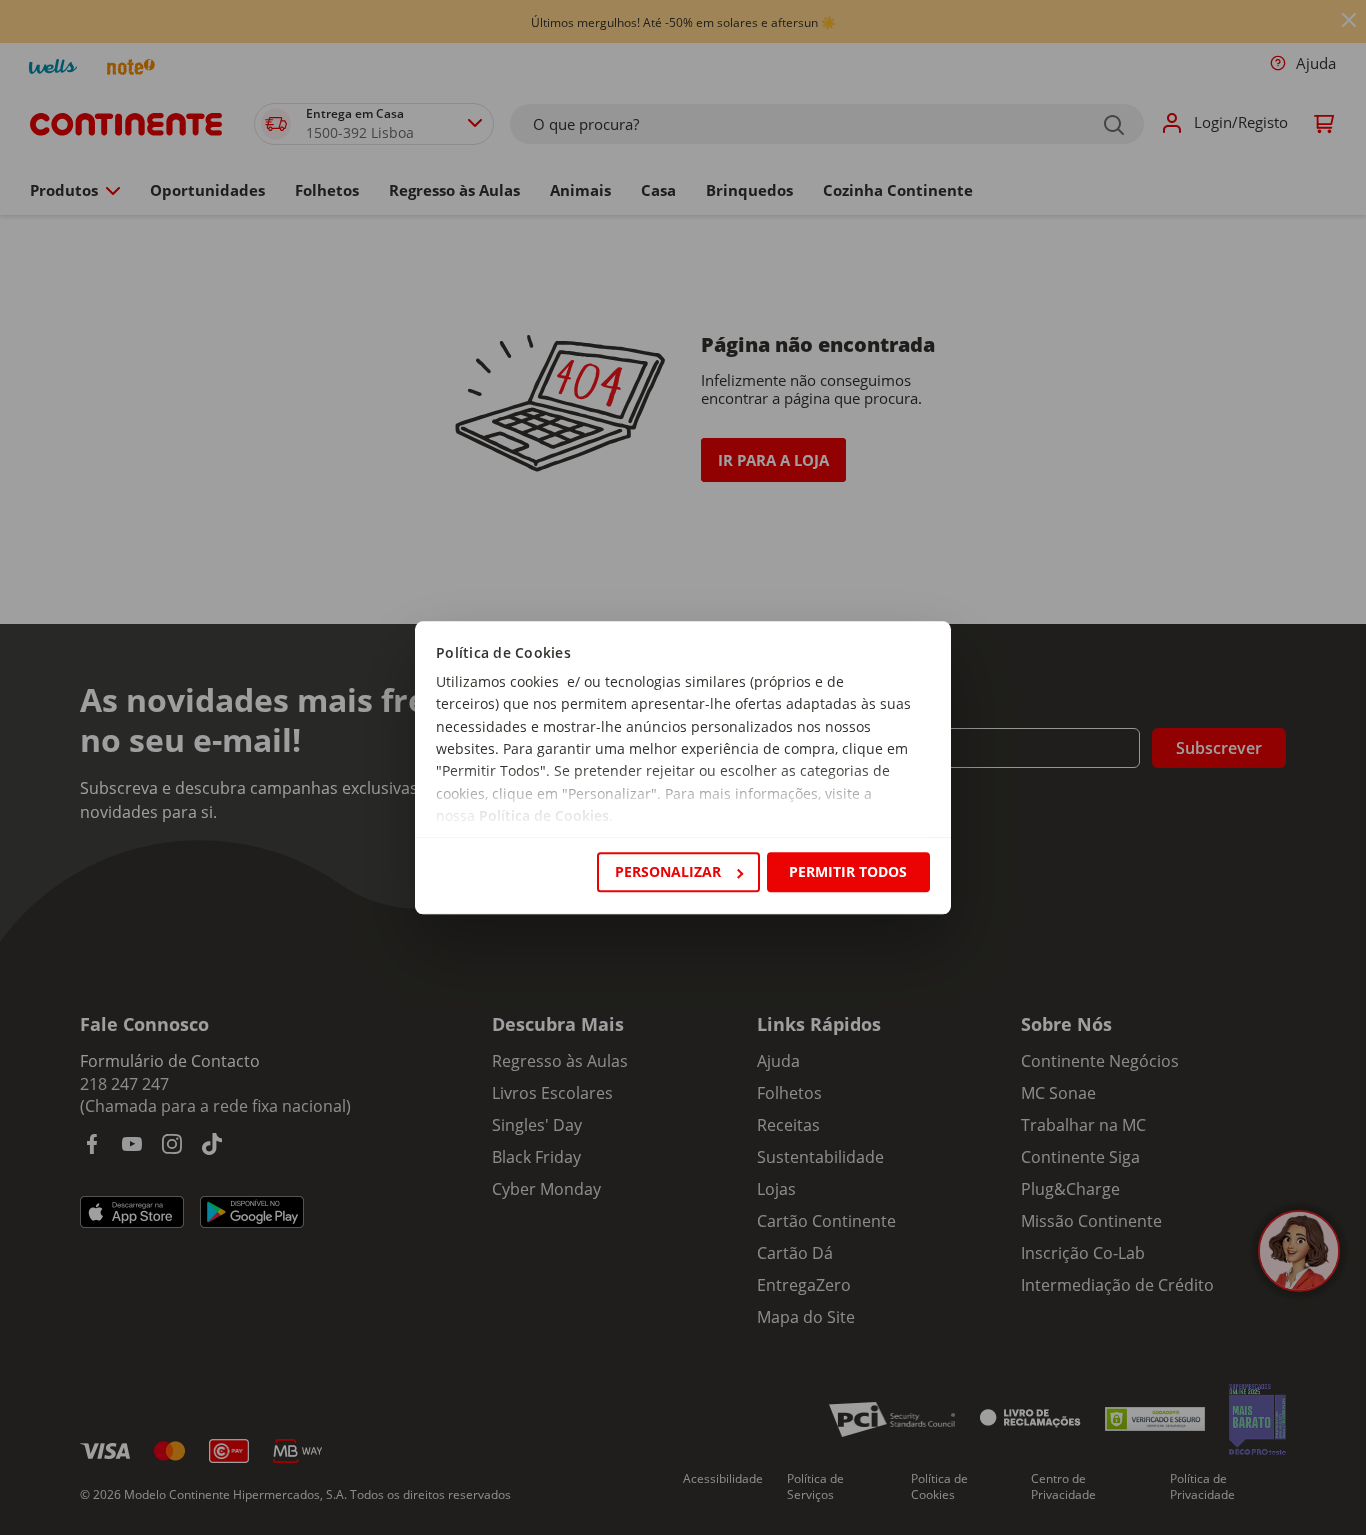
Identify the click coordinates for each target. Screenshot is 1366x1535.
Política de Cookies (544, 816)
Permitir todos (848, 871)
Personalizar (668, 871)
